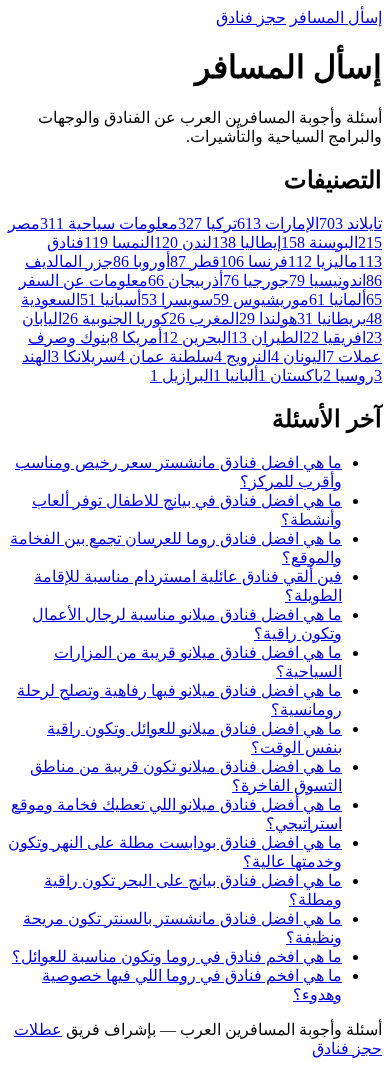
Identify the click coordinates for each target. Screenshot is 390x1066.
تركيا (207, 223)
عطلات (38, 1029)
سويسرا (177, 299)
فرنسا (254, 261)
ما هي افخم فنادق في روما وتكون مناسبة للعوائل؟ (177, 956)
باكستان (290, 375)
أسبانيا (110, 299)
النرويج (242, 356)
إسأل (336, 17)
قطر (195, 261)
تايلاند (350, 223)
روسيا (348, 375)
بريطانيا (331, 318)
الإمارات (278, 223)
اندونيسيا (327, 280)
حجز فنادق (251, 17)
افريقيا (334, 337)
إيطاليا (246, 242)
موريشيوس (261, 299)
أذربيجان (185, 280)
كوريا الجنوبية (115, 318)
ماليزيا (323, 261)
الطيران (267, 337)
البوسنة (319, 242)
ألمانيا (337, 299)
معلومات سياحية (109, 223)
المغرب (204, 318)
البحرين (196, 337)
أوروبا (141, 261)
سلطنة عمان (165, 356)
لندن (183, 242)
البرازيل (181, 375)
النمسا (119, 242)
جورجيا (256, 280)
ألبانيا (235, 375)
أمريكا (136, 337)
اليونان (298, 356)
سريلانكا (84, 356)
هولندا (268, 318)
